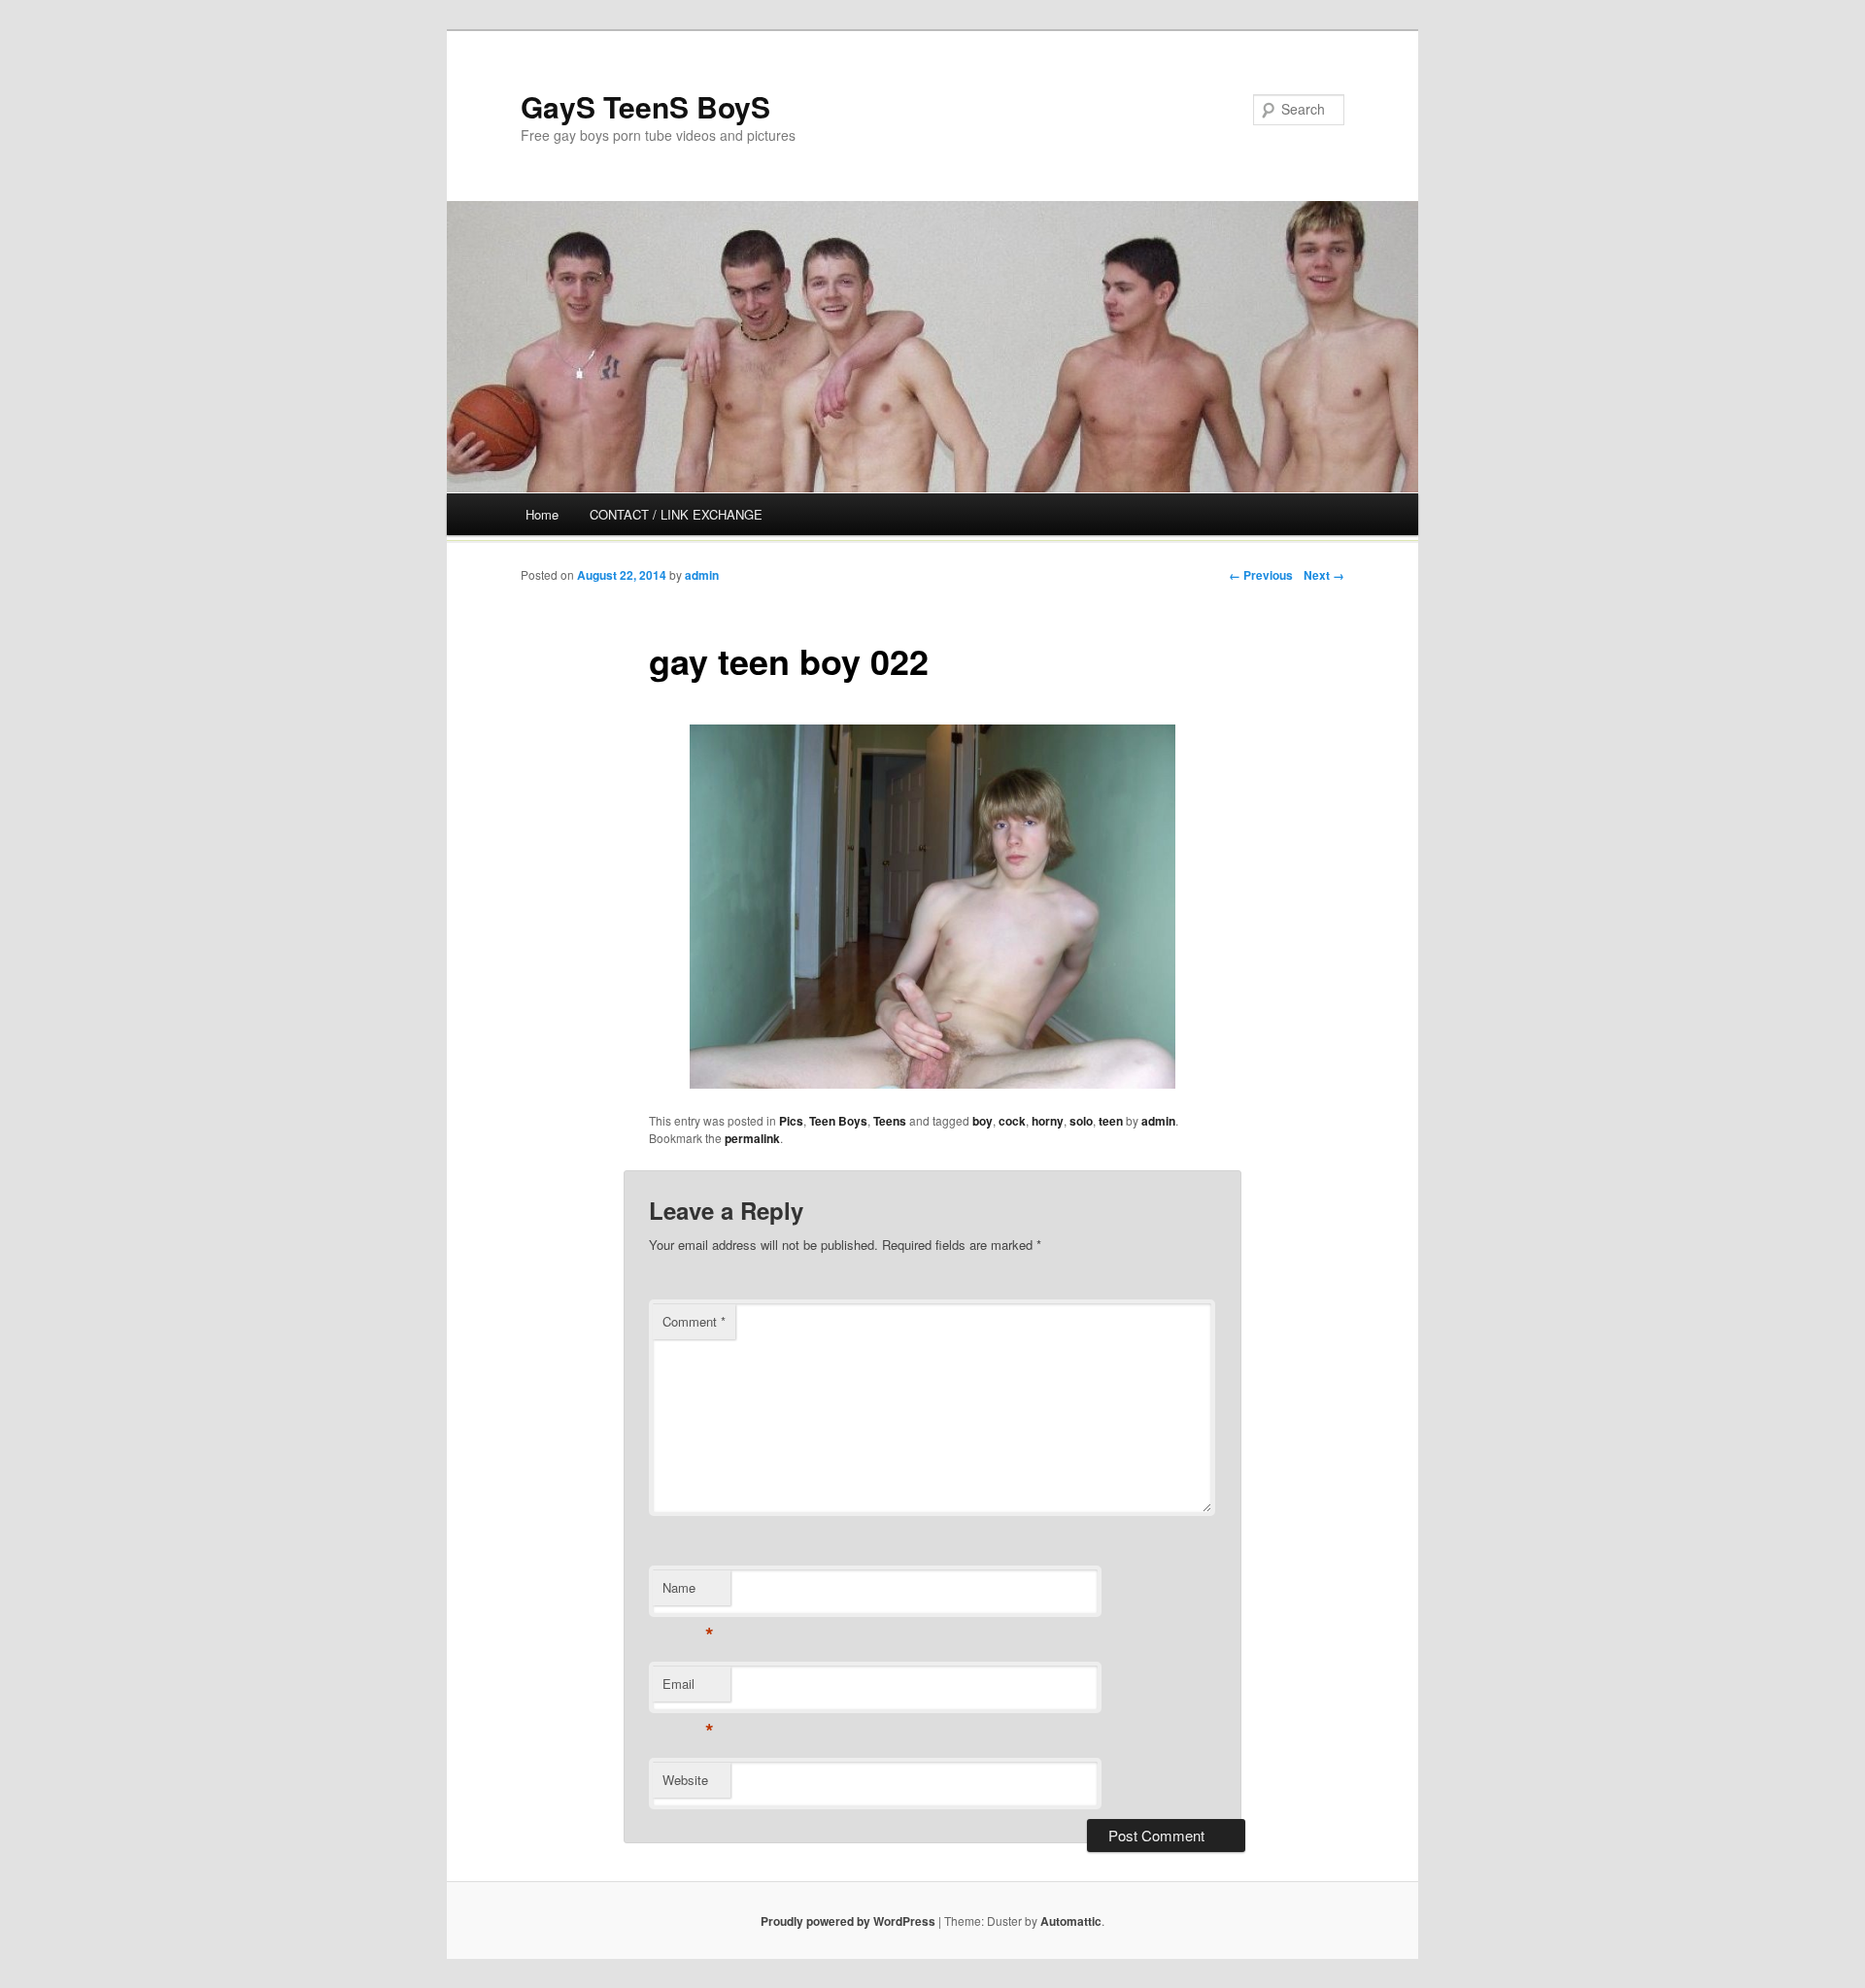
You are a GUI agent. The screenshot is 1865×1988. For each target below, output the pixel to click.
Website (685, 1780)
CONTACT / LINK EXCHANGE (676, 514)
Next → (1324, 575)
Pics (791, 1121)
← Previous (1261, 575)
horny (1048, 1121)
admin (702, 575)
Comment (694, 1321)
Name (688, 1592)
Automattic (1071, 1921)
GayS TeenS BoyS (645, 106)
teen (1111, 1121)
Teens (890, 1121)
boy (983, 1121)
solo (1081, 1121)
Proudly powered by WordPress (848, 1921)
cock (1012, 1121)
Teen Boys (838, 1121)
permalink (752, 1138)
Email (688, 1688)
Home (542, 514)
